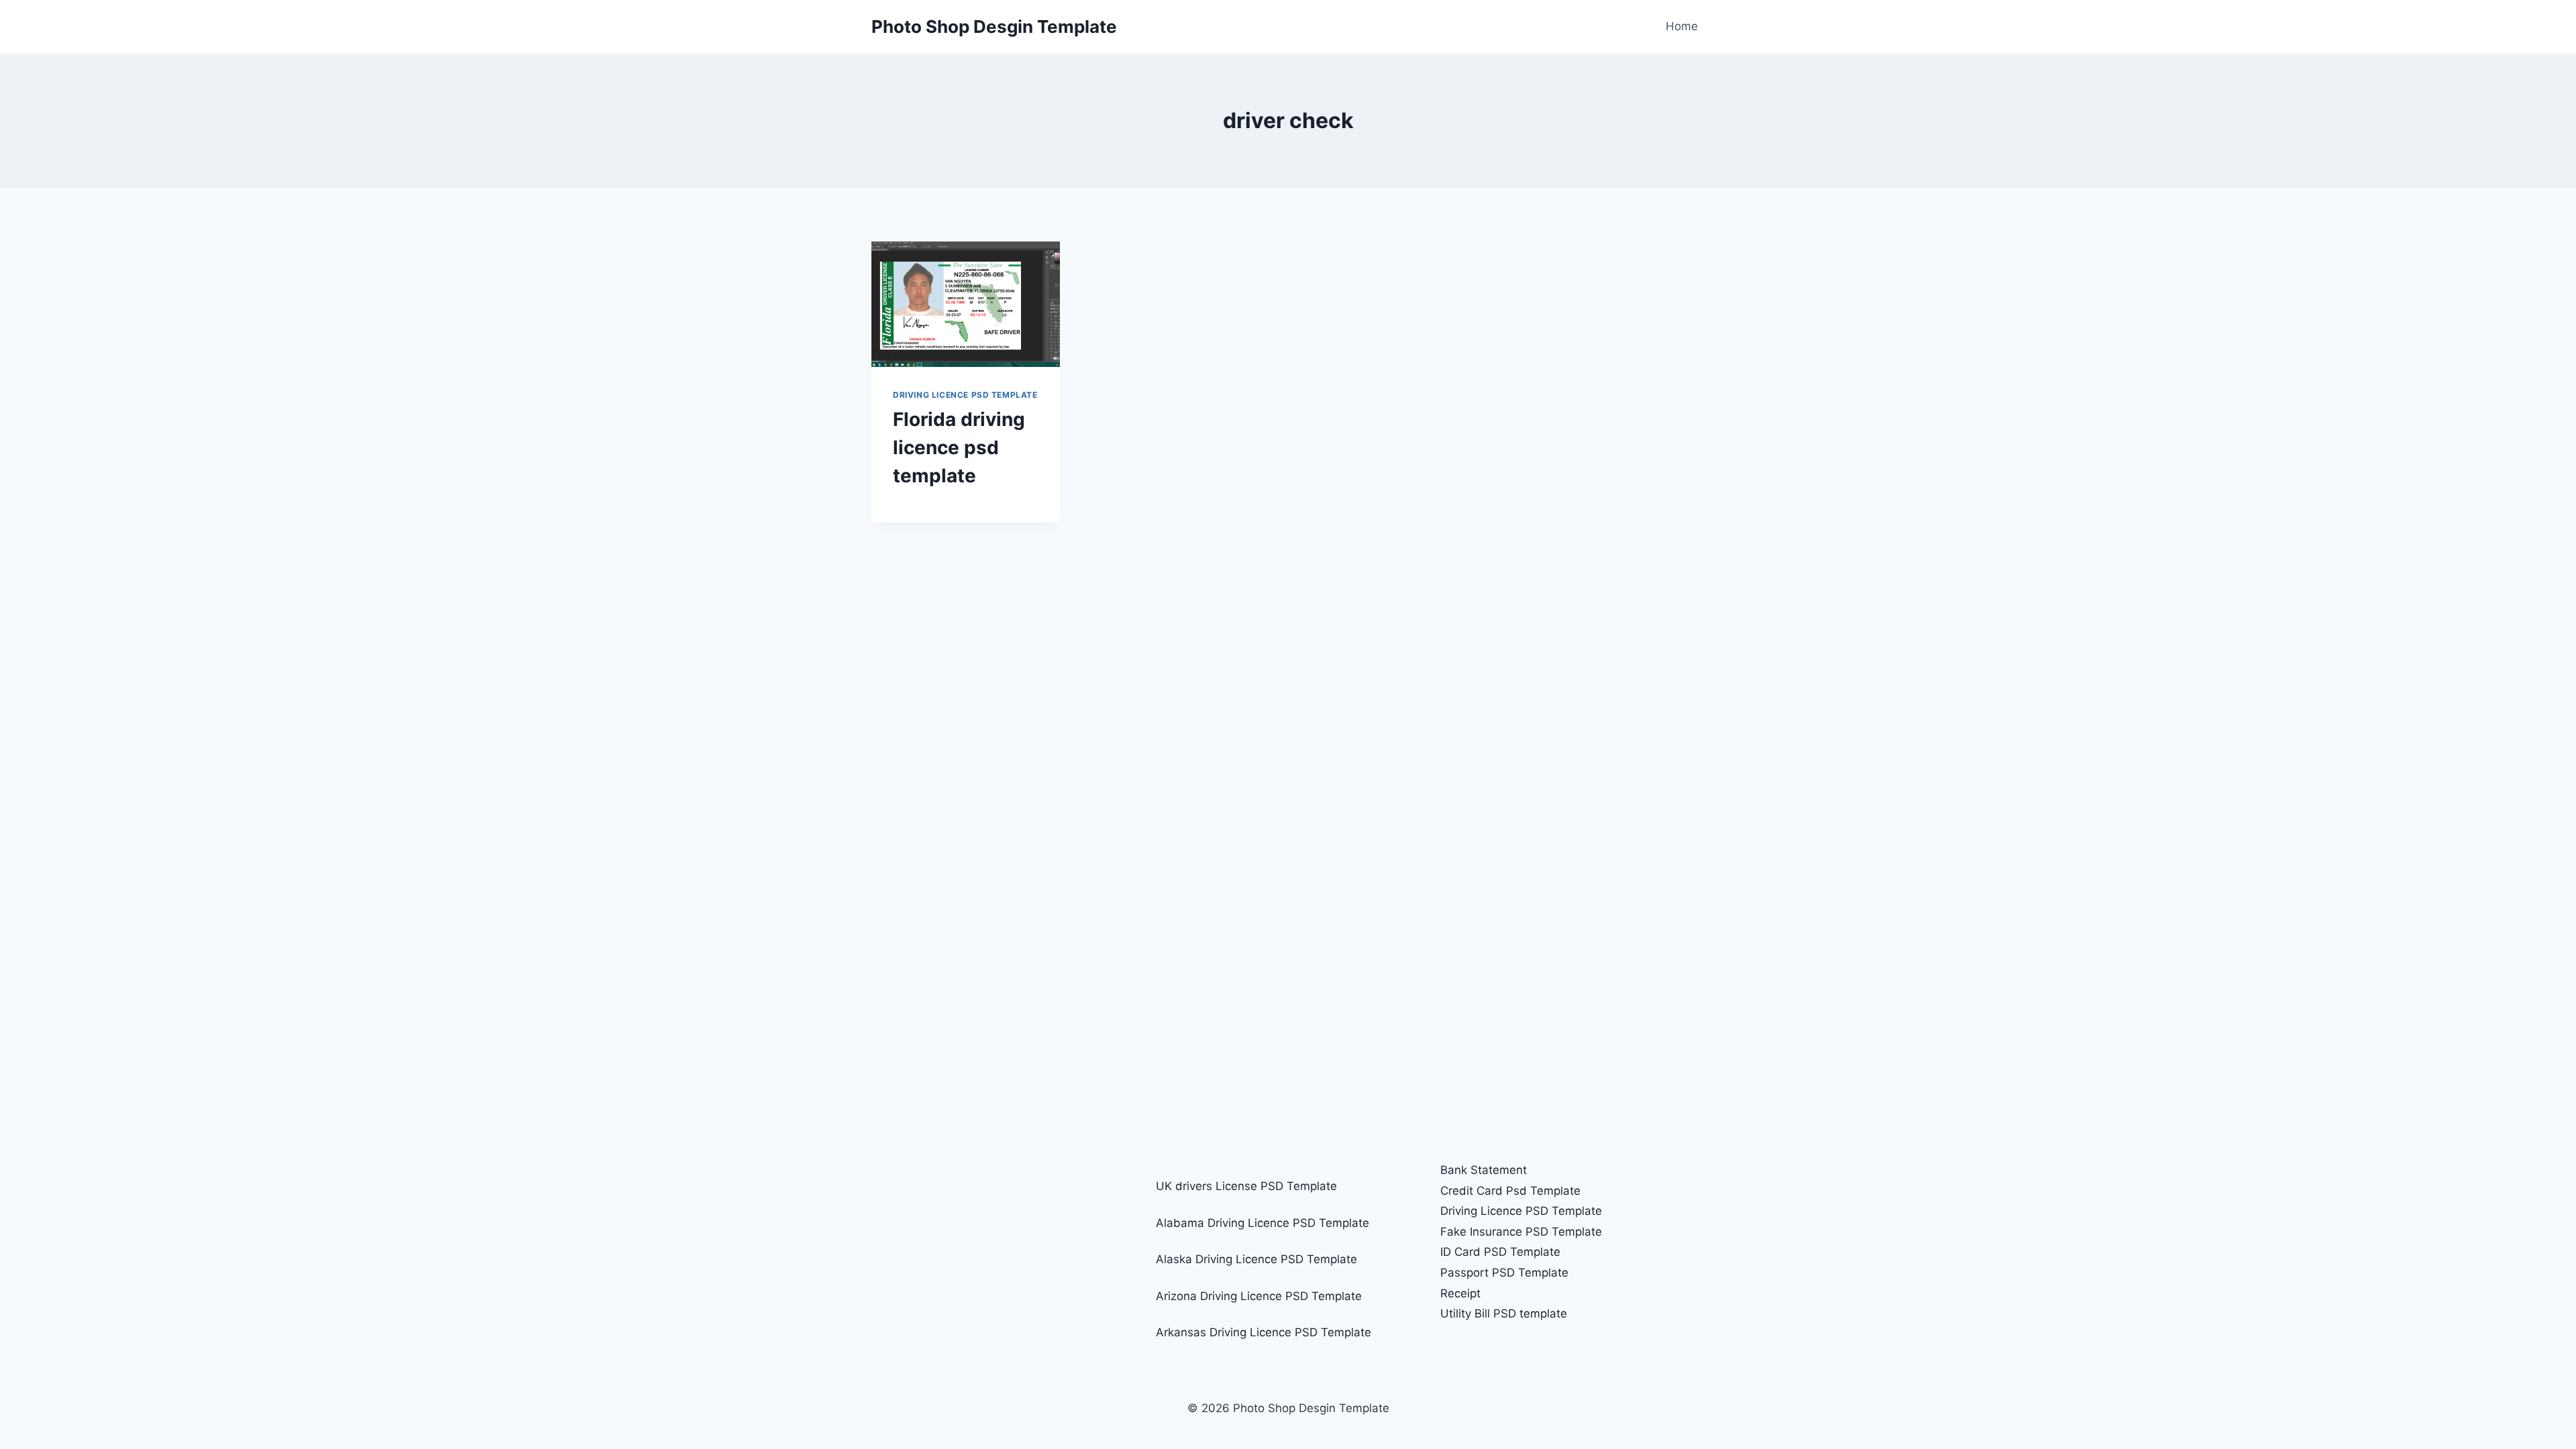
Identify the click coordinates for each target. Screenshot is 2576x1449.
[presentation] (966, 304)
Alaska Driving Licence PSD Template (1256, 1259)
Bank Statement (1484, 1170)
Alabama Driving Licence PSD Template (1263, 1223)
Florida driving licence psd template (959, 447)
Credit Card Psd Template (1510, 1191)
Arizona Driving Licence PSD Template (1259, 1296)
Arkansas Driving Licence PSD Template (1264, 1332)
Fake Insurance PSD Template (1521, 1232)
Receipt (1460, 1293)
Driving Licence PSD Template (965, 395)
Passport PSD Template (1504, 1273)
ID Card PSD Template (1500, 1252)
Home (1682, 26)
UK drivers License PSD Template (1246, 1186)
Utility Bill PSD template (1504, 1313)
